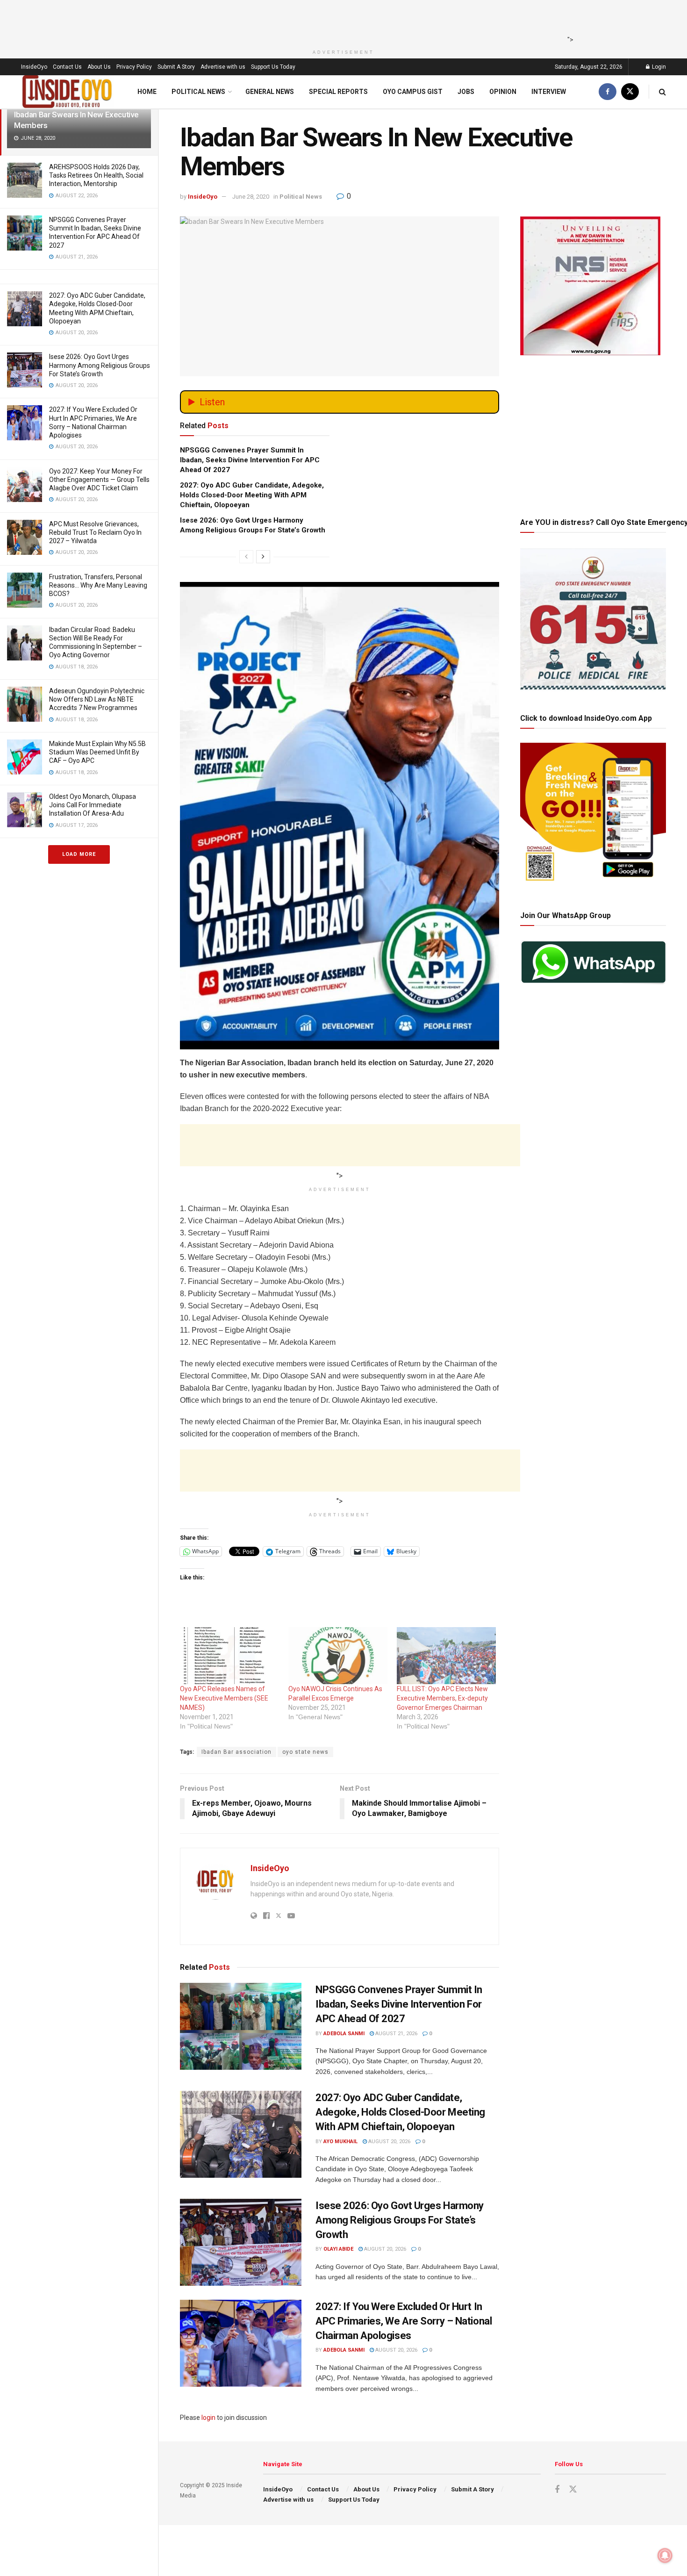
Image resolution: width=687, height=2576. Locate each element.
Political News (198, 92)
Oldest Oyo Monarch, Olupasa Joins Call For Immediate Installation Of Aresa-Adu (93, 805)
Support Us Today (273, 67)
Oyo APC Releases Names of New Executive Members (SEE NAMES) (224, 1698)
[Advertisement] (341, 21)
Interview (549, 92)
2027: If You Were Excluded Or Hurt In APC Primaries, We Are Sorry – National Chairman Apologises (404, 2321)
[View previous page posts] (246, 557)
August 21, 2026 (396, 2034)
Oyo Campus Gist (413, 92)
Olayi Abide (338, 2249)
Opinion (503, 92)
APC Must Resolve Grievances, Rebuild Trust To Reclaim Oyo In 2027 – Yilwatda (95, 532)
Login (658, 67)
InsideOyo (34, 67)
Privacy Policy (134, 67)
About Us (99, 67)
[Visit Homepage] (67, 92)
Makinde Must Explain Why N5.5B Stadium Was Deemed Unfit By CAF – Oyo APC (97, 752)
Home (147, 92)
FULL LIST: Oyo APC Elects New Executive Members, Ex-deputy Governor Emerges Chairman (442, 1698)
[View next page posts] (263, 557)
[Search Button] (662, 92)
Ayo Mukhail (340, 2142)
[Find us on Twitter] (630, 92)
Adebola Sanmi (344, 2034)
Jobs (466, 92)
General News (270, 92)
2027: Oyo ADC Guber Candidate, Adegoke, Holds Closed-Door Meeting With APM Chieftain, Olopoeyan (252, 495)
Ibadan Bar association (236, 1752)
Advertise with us (223, 67)
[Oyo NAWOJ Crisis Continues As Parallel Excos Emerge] (338, 1655)
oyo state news (305, 1752)
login (208, 2418)
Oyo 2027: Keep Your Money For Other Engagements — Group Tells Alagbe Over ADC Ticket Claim (99, 480)
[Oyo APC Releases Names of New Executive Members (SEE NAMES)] (229, 1655)
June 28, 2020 (251, 197)
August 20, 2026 (389, 2142)
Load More (79, 854)
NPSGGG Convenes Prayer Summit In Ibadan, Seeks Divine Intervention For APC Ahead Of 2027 (250, 460)
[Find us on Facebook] (608, 92)
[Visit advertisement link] (340, 735)
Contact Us (67, 67)
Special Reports (338, 92)
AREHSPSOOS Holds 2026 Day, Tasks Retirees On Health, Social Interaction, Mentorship (96, 175)
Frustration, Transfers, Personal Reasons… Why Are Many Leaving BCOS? (98, 585)
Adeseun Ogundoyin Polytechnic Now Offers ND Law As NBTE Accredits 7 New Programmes (97, 699)
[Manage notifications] (665, 2555)
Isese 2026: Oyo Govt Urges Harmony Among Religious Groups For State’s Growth (100, 365)
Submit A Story (176, 67)
